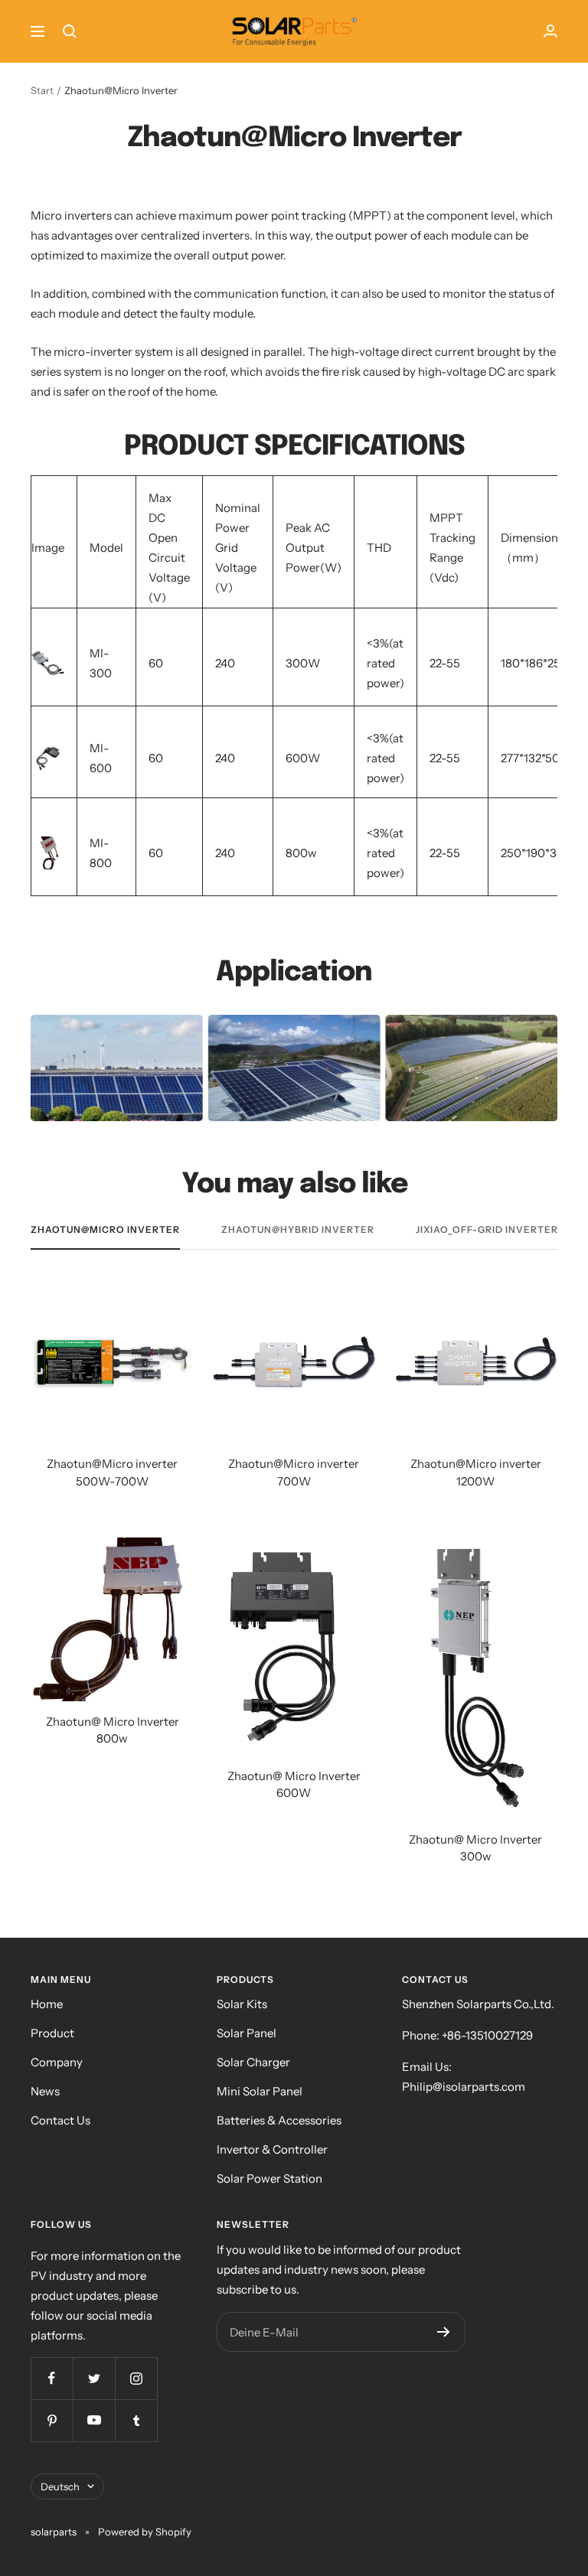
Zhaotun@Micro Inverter (105, 1230)
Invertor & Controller (272, 2149)
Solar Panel (247, 2033)
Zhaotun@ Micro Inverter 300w (475, 1848)
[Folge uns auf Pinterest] (52, 2420)
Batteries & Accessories (279, 2120)
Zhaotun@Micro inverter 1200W (476, 1472)
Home (47, 2004)
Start (42, 90)
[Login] (550, 31)
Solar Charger (253, 2062)
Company (57, 2062)
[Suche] (70, 31)
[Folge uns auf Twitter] (94, 2378)
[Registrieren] (444, 2332)
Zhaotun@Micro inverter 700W (294, 1472)
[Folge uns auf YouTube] (94, 2420)
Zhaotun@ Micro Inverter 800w (113, 1730)
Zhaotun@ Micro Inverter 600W (294, 1785)
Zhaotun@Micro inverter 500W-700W (112, 1472)
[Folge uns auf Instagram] (136, 2378)
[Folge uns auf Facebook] (52, 2378)
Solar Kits (242, 2004)
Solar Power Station (269, 2178)
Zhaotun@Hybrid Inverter (298, 1230)
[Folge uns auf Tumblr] (136, 2420)
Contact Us (60, 2120)
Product (52, 2033)
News (45, 2091)
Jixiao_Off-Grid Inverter (487, 1230)
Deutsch (60, 2486)
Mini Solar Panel (260, 2091)
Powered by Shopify (145, 2532)
